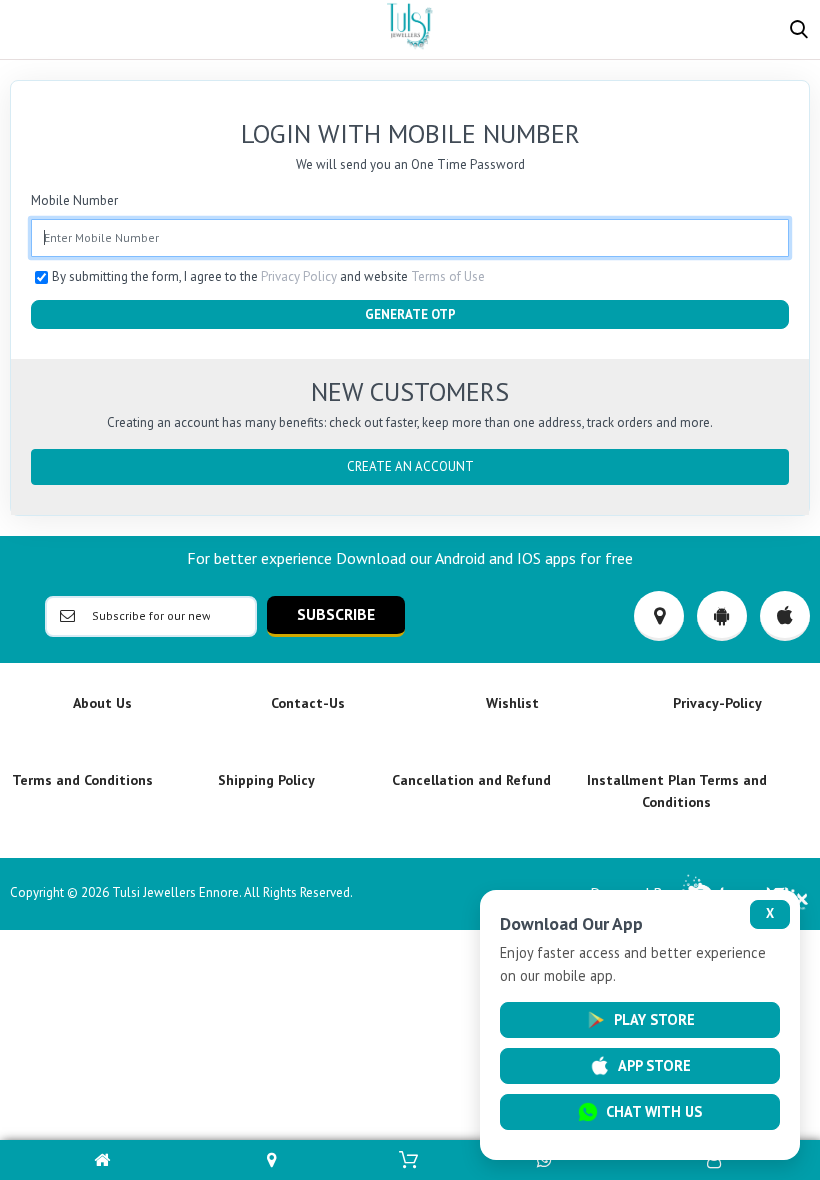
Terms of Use (448, 276)
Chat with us (654, 1111)
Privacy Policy (299, 276)
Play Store (654, 1019)
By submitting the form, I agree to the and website (268, 276)
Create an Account (410, 466)
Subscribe (336, 614)
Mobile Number (74, 200)
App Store (654, 1065)
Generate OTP (410, 314)
